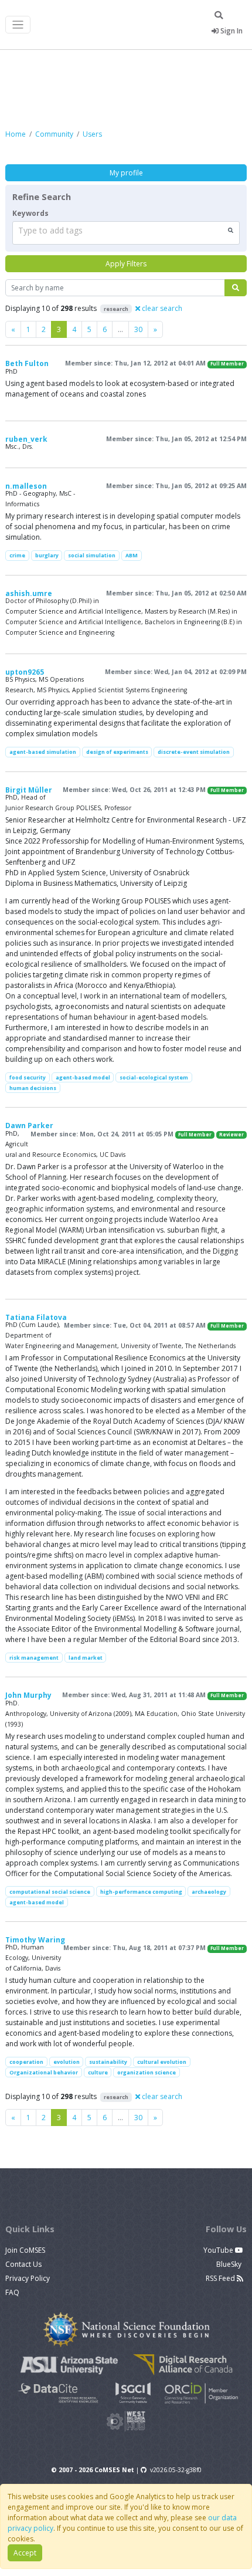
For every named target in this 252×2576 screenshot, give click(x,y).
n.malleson (26, 486)
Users (92, 134)
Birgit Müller (29, 790)
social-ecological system (154, 1077)
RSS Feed (221, 2278)
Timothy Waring (35, 1940)
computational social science (50, 1892)
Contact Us (23, 2264)
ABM (132, 555)
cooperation (26, 2062)
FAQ (12, 2292)
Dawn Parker (29, 1125)
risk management (34, 1658)
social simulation (92, 555)
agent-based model (83, 1077)
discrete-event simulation (194, 752)
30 (138, 329)
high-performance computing (141, 1892)
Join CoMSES (25, 2250)
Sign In (231, 31)
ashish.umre (29, 593)
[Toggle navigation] (18, 25)
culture (98, 2072)
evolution (67, 2062)
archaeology (209, 1892)
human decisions (33, 1088)
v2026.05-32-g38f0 (176, 2470)
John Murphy (28, 1695)
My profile (126, 173)
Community (54, 134)
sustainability (108, 2062)
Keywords (30, 213)
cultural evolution (162, 2062)
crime (17, 555)
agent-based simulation (43, 752)
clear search (161, 308)
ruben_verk (26, 439)
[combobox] (126, 233)
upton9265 (25, 672)
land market (86, 1658)
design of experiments (117, 752)
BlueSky (230, 2264)
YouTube (219, 2250)
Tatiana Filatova (36, 1317)
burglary (47, 555)
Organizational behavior (44, 2072)
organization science (147, 2072)
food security (28, 1077)
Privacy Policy (28, 2278)
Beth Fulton (27, 363)
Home (16, 134)
